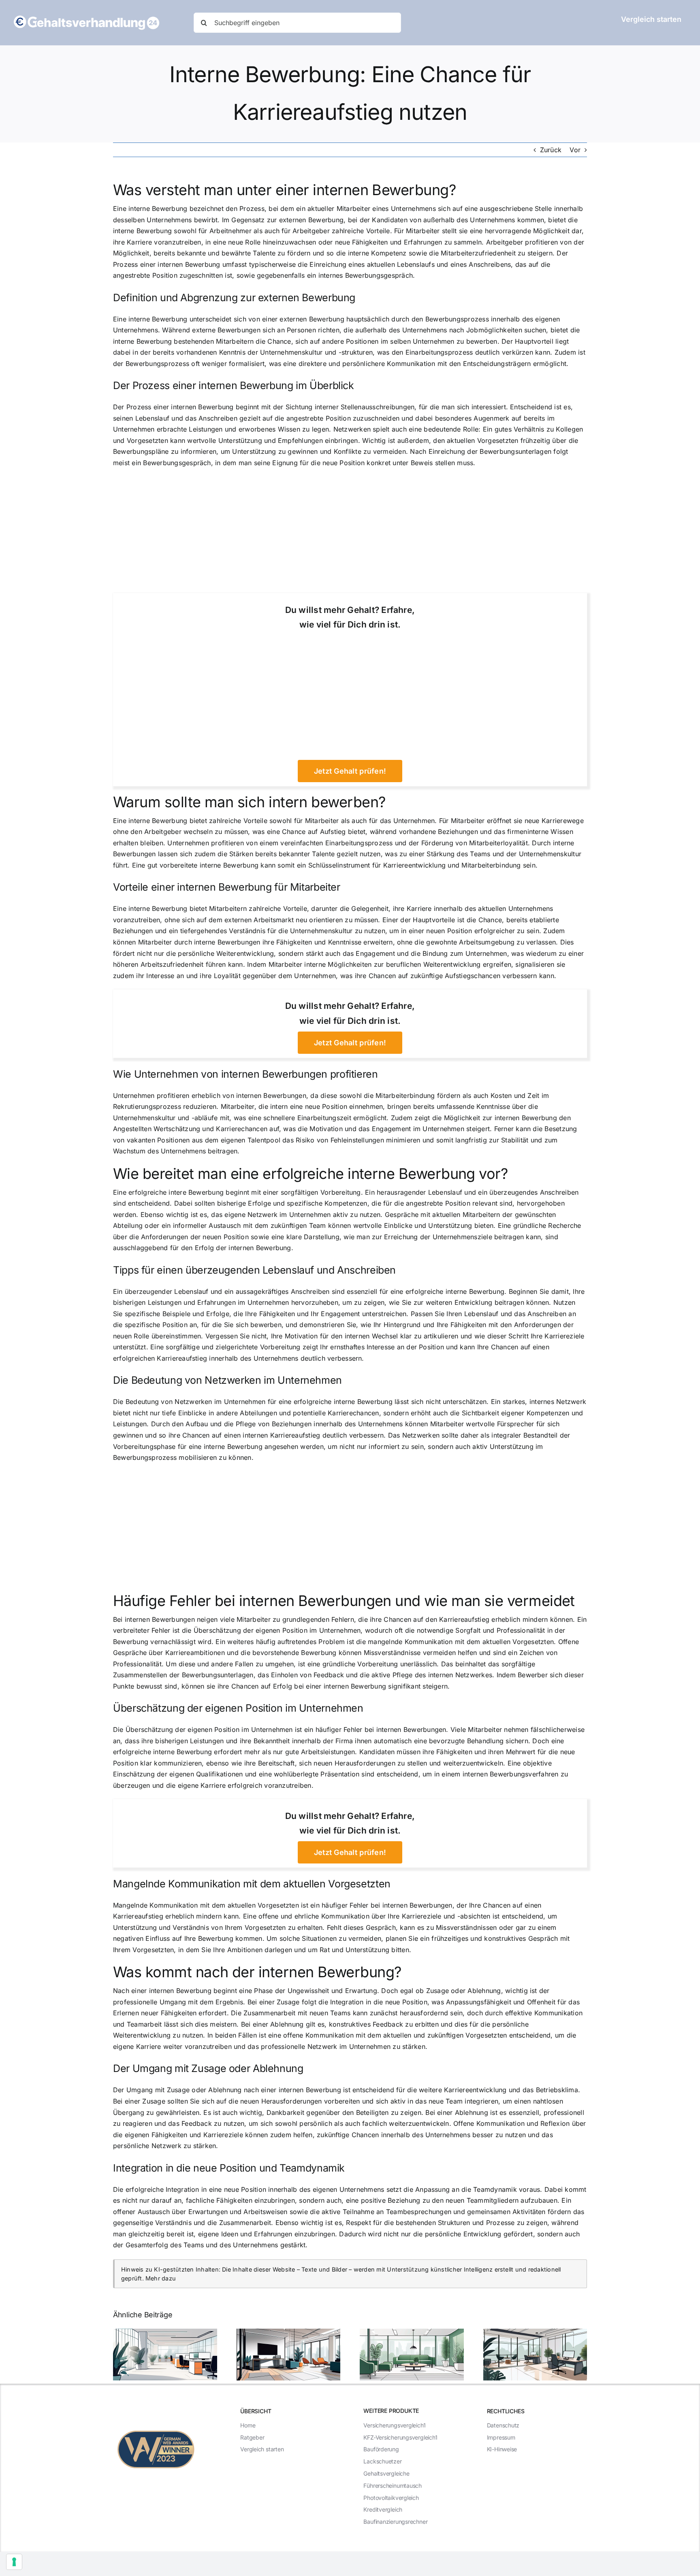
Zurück (551, 150)
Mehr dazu (161, 2278)
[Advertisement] (350, 533)
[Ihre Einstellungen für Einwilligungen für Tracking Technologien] (14, 2562)
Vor (575, 150)
